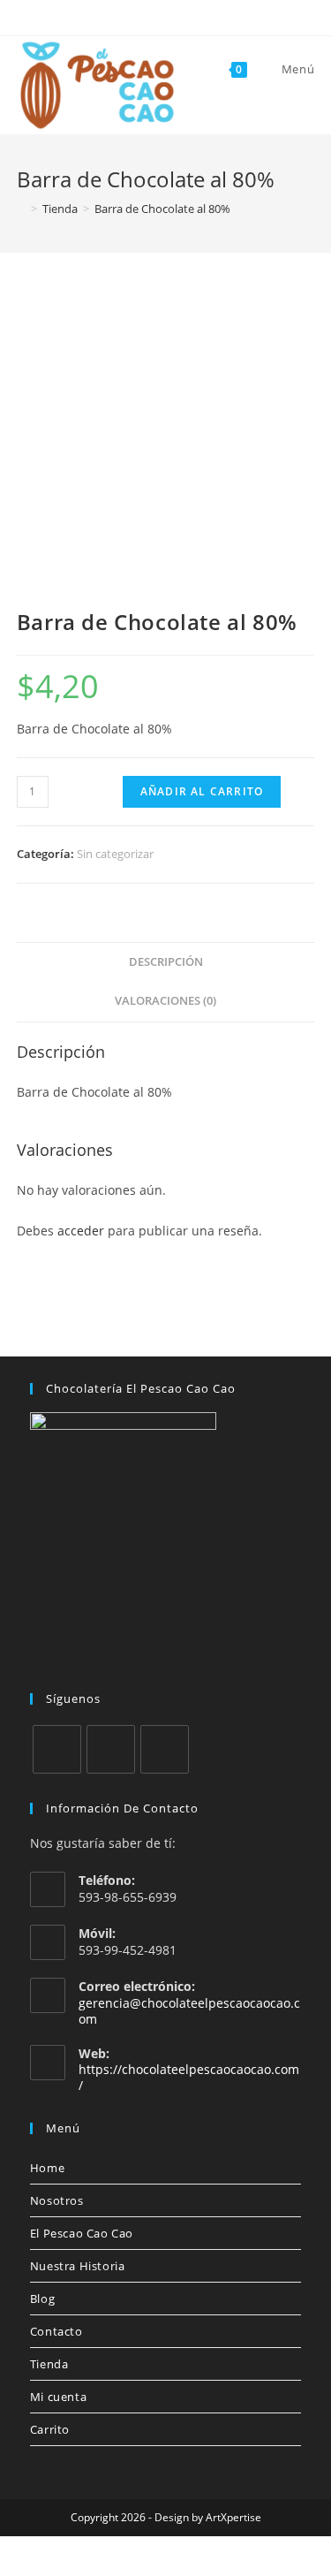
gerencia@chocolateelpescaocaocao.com (189, 2011)
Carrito (50, 2429)
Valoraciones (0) (165, 1001)
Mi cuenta (58, 2397)
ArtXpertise (233, 2517)
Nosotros (57, 2200)
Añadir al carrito (202, 791)
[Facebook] (57, 1749)
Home (47, 2168)
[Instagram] (111, 1749)
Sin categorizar (115, 854)
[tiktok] (165, 1749)
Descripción (166, 962)
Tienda (49, 2364)
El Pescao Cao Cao (82, 2233)
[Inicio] (21, 209)
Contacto (56, 2331)
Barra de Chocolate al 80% (162, 209)
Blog (42, 2299)
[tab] (166, 963)
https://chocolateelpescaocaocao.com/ (189, 2077)
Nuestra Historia (78, 2266)
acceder (81, 1231)
